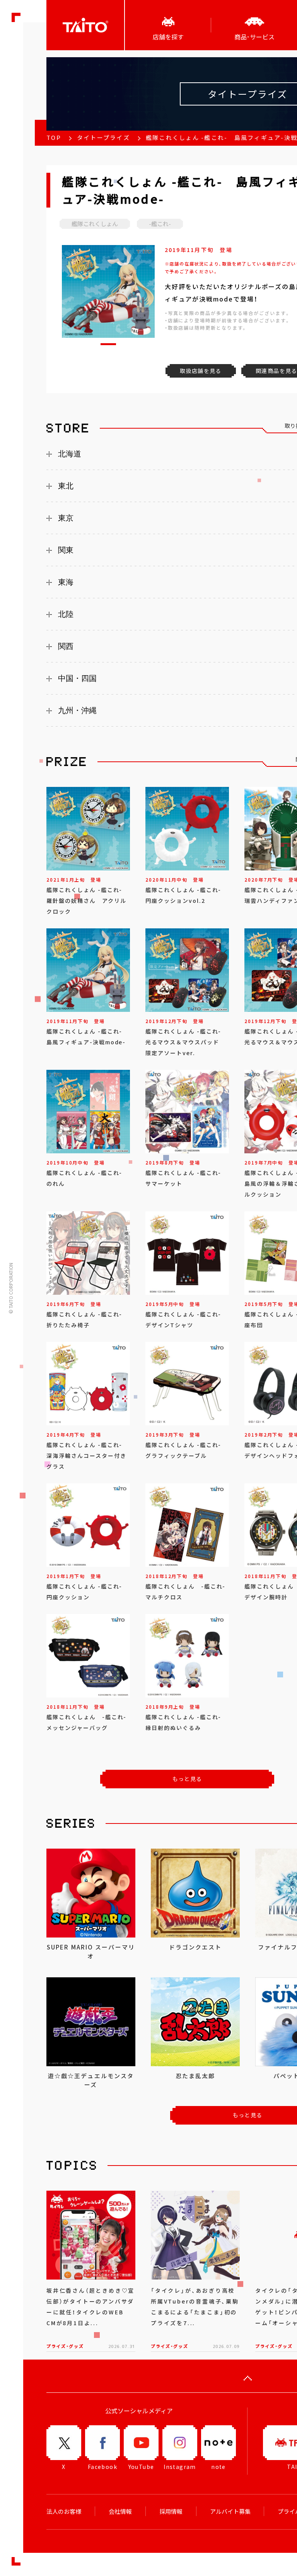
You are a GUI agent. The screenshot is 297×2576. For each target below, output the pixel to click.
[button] (108, 344)
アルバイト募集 (230, 2511)
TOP (54, 138)
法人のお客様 (64, 2511)
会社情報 (120, 2511)
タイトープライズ (103, 138)
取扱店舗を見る (201, 371)
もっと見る (187, 1779)
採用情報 (171, 2511)
